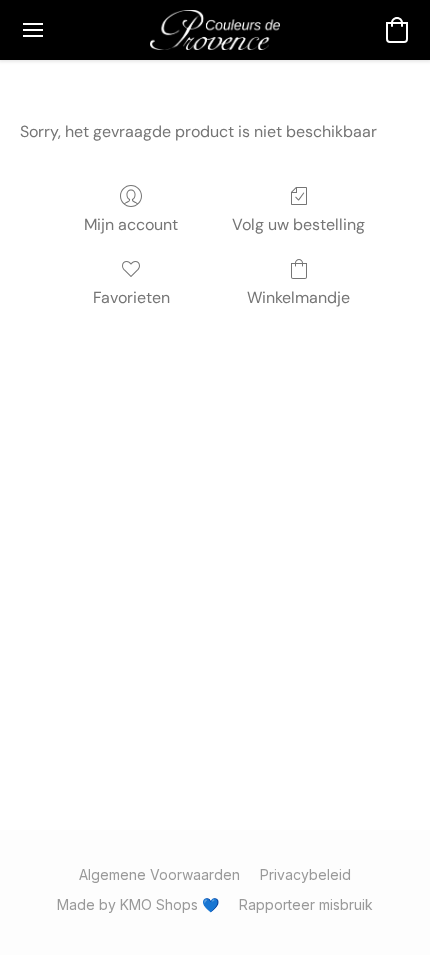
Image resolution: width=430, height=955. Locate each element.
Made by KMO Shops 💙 (138, 904)
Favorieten (131, 297)
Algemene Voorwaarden (159, 874)
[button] (214, 30)
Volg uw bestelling (298, 224)
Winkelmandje (298, 297)
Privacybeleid (305, 874)
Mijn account (131, 224)
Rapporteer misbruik (306, 904)
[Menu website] (33, 30)
